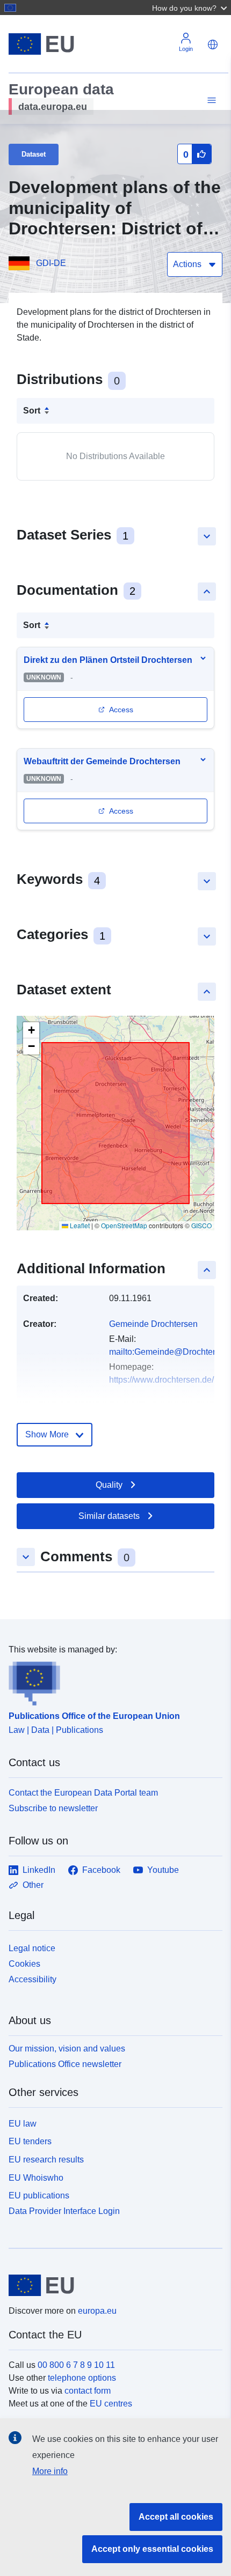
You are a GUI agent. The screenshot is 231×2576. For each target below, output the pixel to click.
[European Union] (111, 2285)
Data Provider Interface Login (64, 2211)
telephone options (82, 2378)
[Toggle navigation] (210, 101)
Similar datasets (109, 1516)
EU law (23, 2124)
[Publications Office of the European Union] (111, 1681)
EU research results (46, 2160)
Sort (32, 411)
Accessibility (33, 1979)
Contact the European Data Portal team (83, 1793)
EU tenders (30, 2141)
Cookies (24, 1964)
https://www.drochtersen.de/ (161, 1380)
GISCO (201, 1225)
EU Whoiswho (36, 2178)
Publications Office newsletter (65, 2064)
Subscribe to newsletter (53, 1808)
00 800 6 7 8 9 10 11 (76, 2365)
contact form (88, 2391)
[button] (191, 8)
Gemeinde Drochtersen (153, 1324)
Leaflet (79, 1225)
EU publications (39, 2195)
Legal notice (32, 1948)
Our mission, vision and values (67, 2049)
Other (33, 1885)
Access (121, 710)
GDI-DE (51, 263)
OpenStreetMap (124, 1225)
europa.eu (97, 2311)
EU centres (111, 2404)
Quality (109, 1485)
